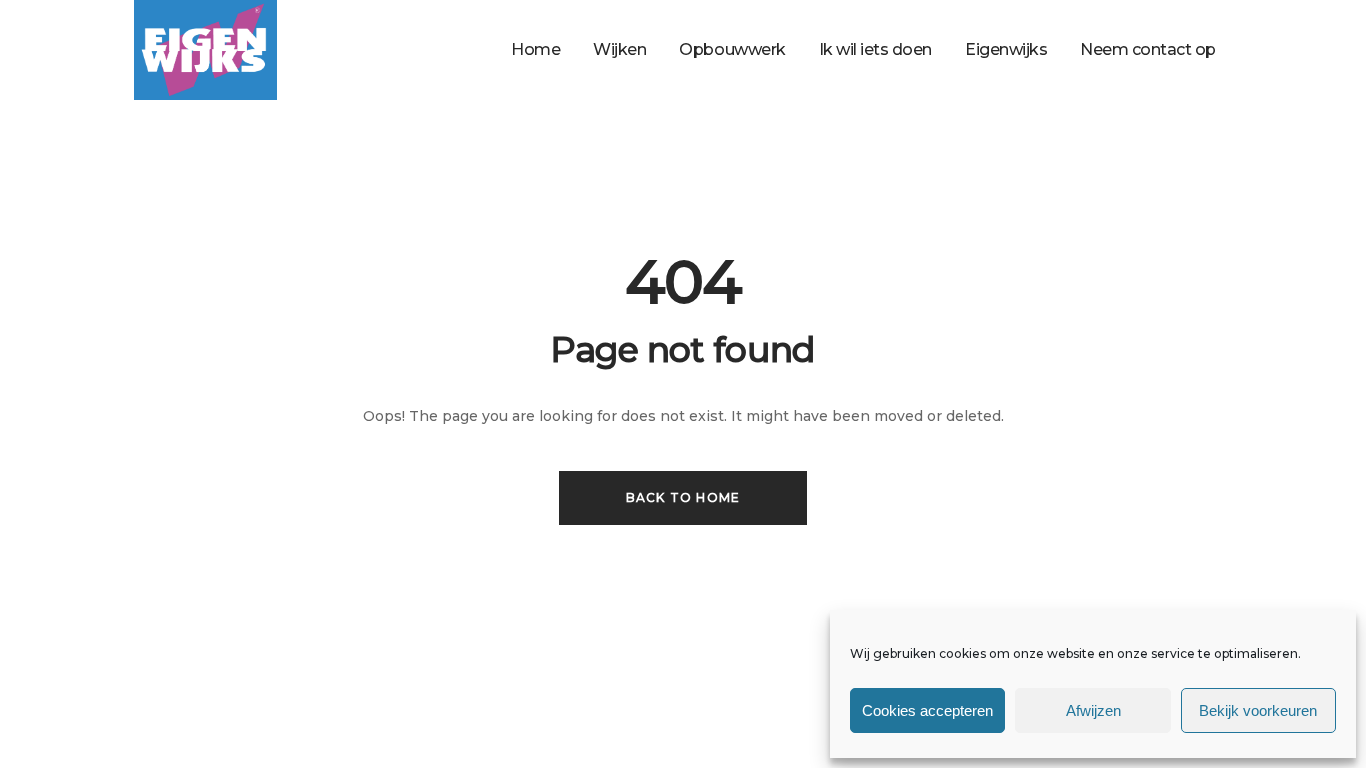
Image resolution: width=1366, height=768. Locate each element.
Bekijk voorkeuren (1258, 710)
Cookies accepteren (927, 710)
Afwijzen (1093, 710)
